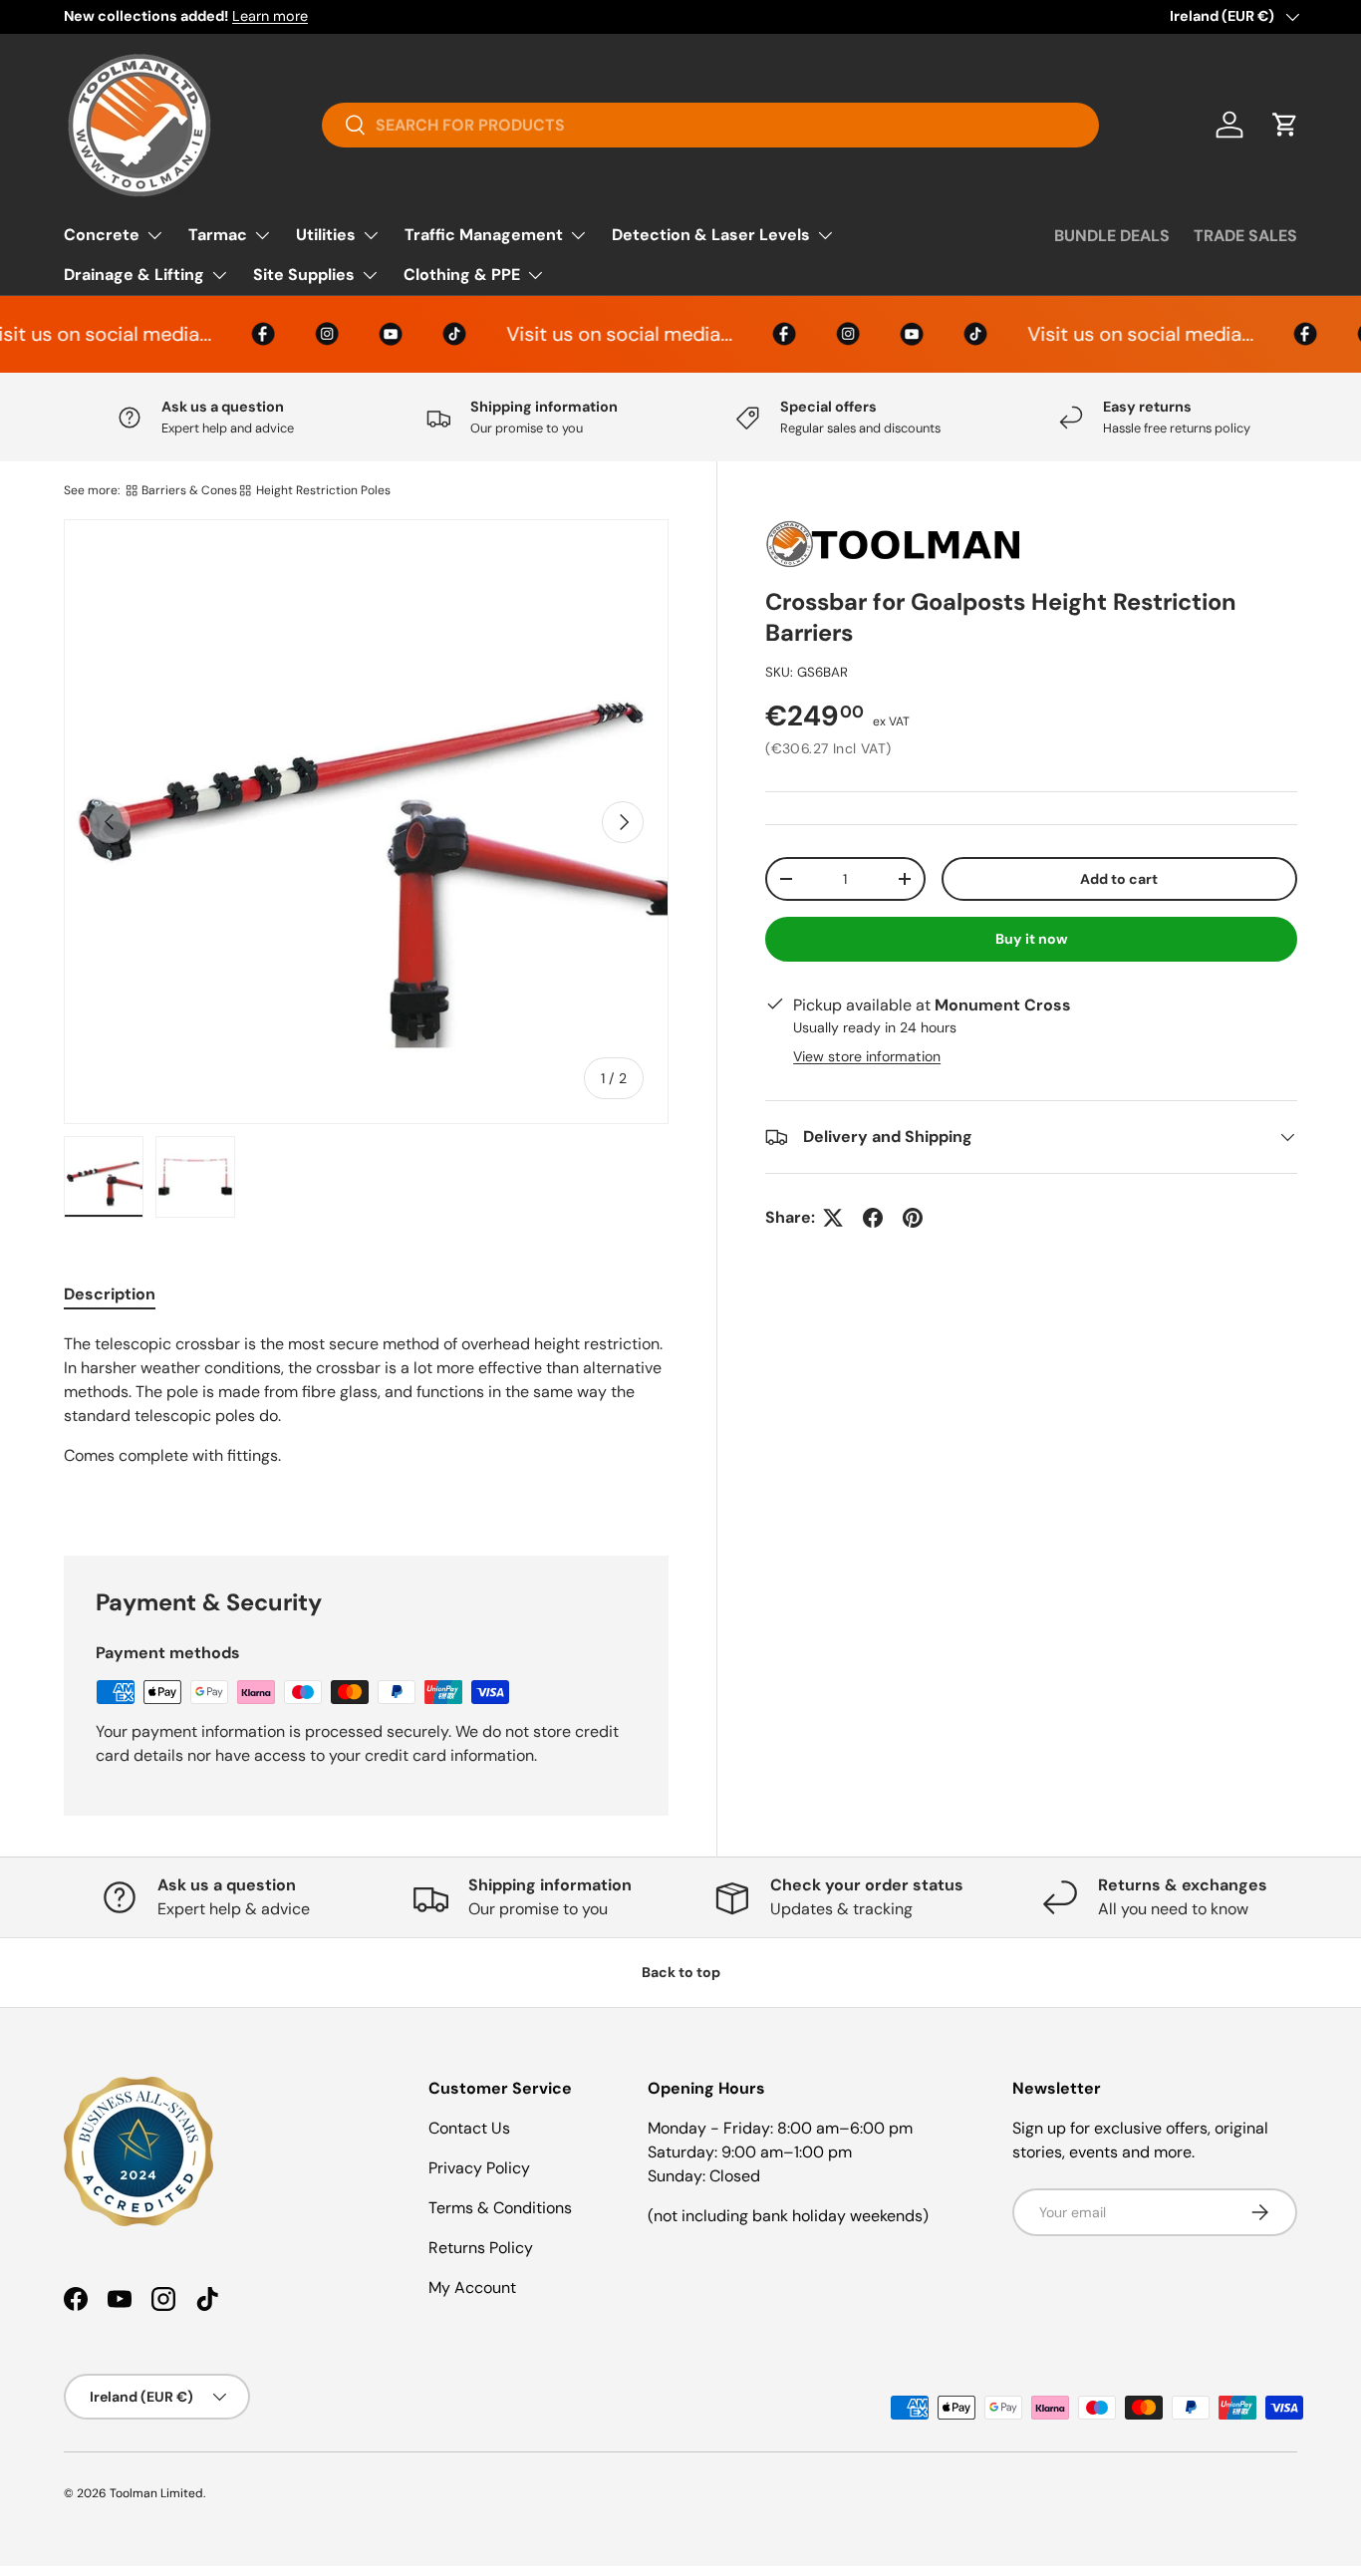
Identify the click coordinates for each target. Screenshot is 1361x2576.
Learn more (270, 16)
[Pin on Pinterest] (913, 1218)
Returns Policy (481, 2248)
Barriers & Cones (189, 490)
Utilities (326, 235)
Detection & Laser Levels (711, 235)
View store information (867, 1056)
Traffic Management (484, 235)
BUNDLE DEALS (1112, 236)
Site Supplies (304, 275)
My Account (472, 2288)
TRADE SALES (1245, 236)
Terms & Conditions (500, 2208)
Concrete (102, 235)
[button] (1285, 125)
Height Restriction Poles (323, 490)
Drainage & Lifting (134, 275)
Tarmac (218, 235)
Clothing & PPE (462, 275)
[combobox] (710, 125)
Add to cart (1119, 879)
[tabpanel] (366, 1420)
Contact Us (469, 2128)
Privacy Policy (479, 2168)
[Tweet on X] (833, 1218)
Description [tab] (110, 1294)
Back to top (681, 1972)
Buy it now (1032, 939)
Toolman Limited (156, 2493)
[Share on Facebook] (873, 1218)
